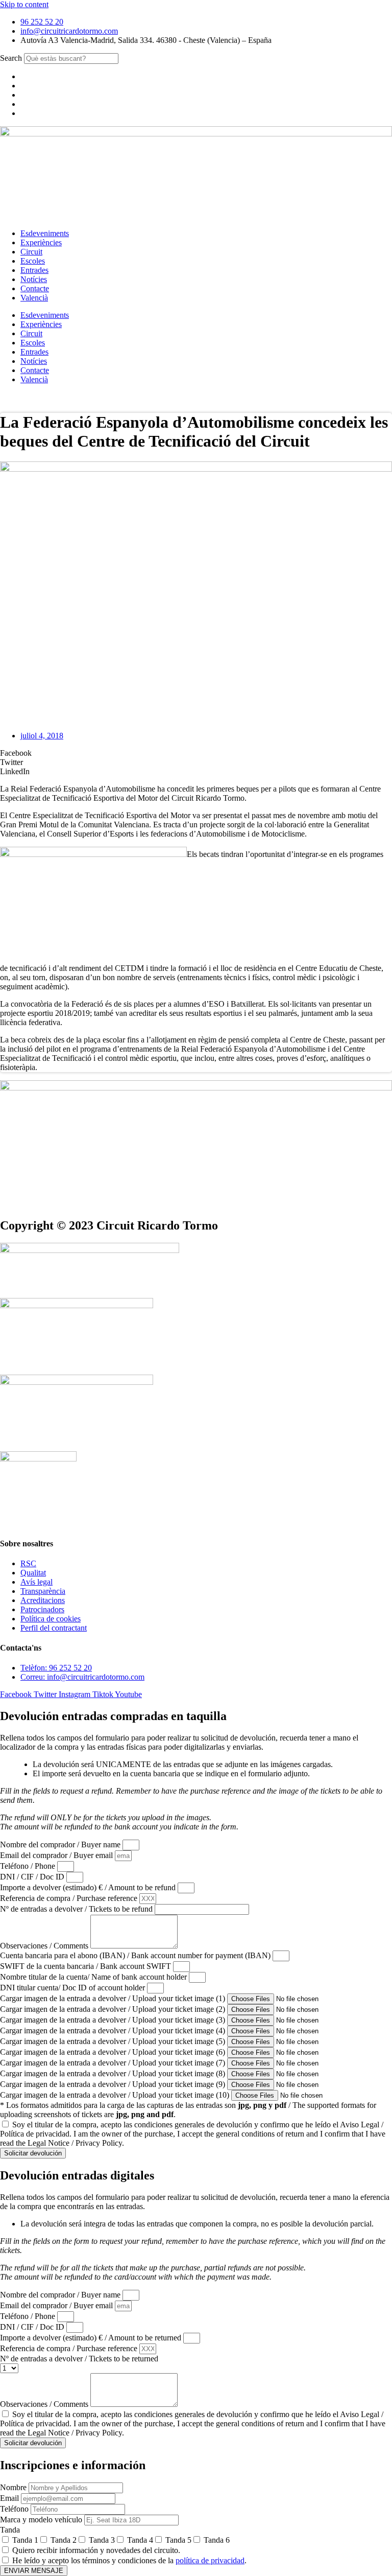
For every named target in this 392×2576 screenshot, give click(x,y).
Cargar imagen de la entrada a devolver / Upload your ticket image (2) (114, 2009)
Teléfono (15, 2509)
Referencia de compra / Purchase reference (70, 1898)
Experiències (41, 242)
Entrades (34, 270)
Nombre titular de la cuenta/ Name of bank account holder (94, 1977)
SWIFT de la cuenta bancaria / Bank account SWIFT (87, 1966)
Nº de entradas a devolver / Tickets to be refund (77, 1909)
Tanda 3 (102, 2540)
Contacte (35, 288)
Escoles (33, 261)
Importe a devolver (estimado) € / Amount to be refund (89, 1887)
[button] (196, 753)
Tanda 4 (140, 2540)
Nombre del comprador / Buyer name (61, 1844)
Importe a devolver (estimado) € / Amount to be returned (92, 2338)
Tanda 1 (25, 2540)
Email (10, 2498)
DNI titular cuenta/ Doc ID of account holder (73, 1988)
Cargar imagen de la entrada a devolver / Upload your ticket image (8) (114, 2073)
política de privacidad (210, 2560)
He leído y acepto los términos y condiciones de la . (129, 2560)
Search (11, 58)
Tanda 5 (178, 2540)
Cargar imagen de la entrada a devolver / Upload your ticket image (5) (114, 2041)
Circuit (31, 252)
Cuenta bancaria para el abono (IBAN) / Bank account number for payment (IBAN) (136, 1955)
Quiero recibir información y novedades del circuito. (96, 2550)
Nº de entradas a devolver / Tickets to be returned (79, 2359)
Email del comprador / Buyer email (57, 1855)
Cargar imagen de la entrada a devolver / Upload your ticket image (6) (114, 2052)
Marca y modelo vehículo (42, 2520)
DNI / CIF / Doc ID (33, 1877)
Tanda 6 (217, 2540)
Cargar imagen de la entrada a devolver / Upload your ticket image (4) (114, 2030)
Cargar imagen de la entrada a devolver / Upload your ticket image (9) (114, 2084)
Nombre (14, 2487)
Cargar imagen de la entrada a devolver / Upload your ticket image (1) (114, 1998)
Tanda (10, 2530)
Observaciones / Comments (45, 1946)
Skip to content (24, 4)
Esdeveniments (45, 233)
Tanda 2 (64, 2540)
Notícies (34, 279)
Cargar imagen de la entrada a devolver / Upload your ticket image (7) (114, 2063)
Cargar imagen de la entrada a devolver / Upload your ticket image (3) (114, 2020)
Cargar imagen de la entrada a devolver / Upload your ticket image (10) (116, 2095)
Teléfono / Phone (29, 1866)
